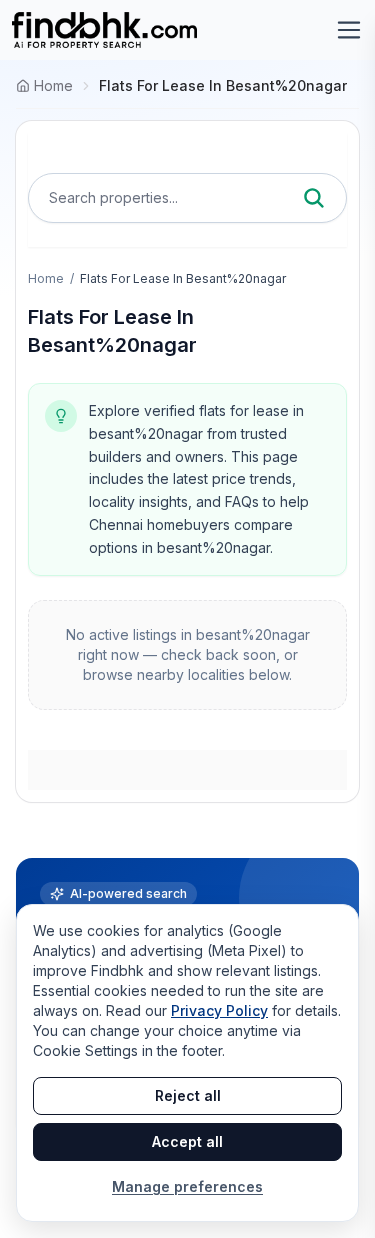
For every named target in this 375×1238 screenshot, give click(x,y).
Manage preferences (187, 1186)
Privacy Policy (219, 1010)
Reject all (188, 1095)
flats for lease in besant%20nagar (223, 85)
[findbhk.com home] (104, 30)
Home (46, 278)
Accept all (187, 1141)
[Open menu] (349, 30)
